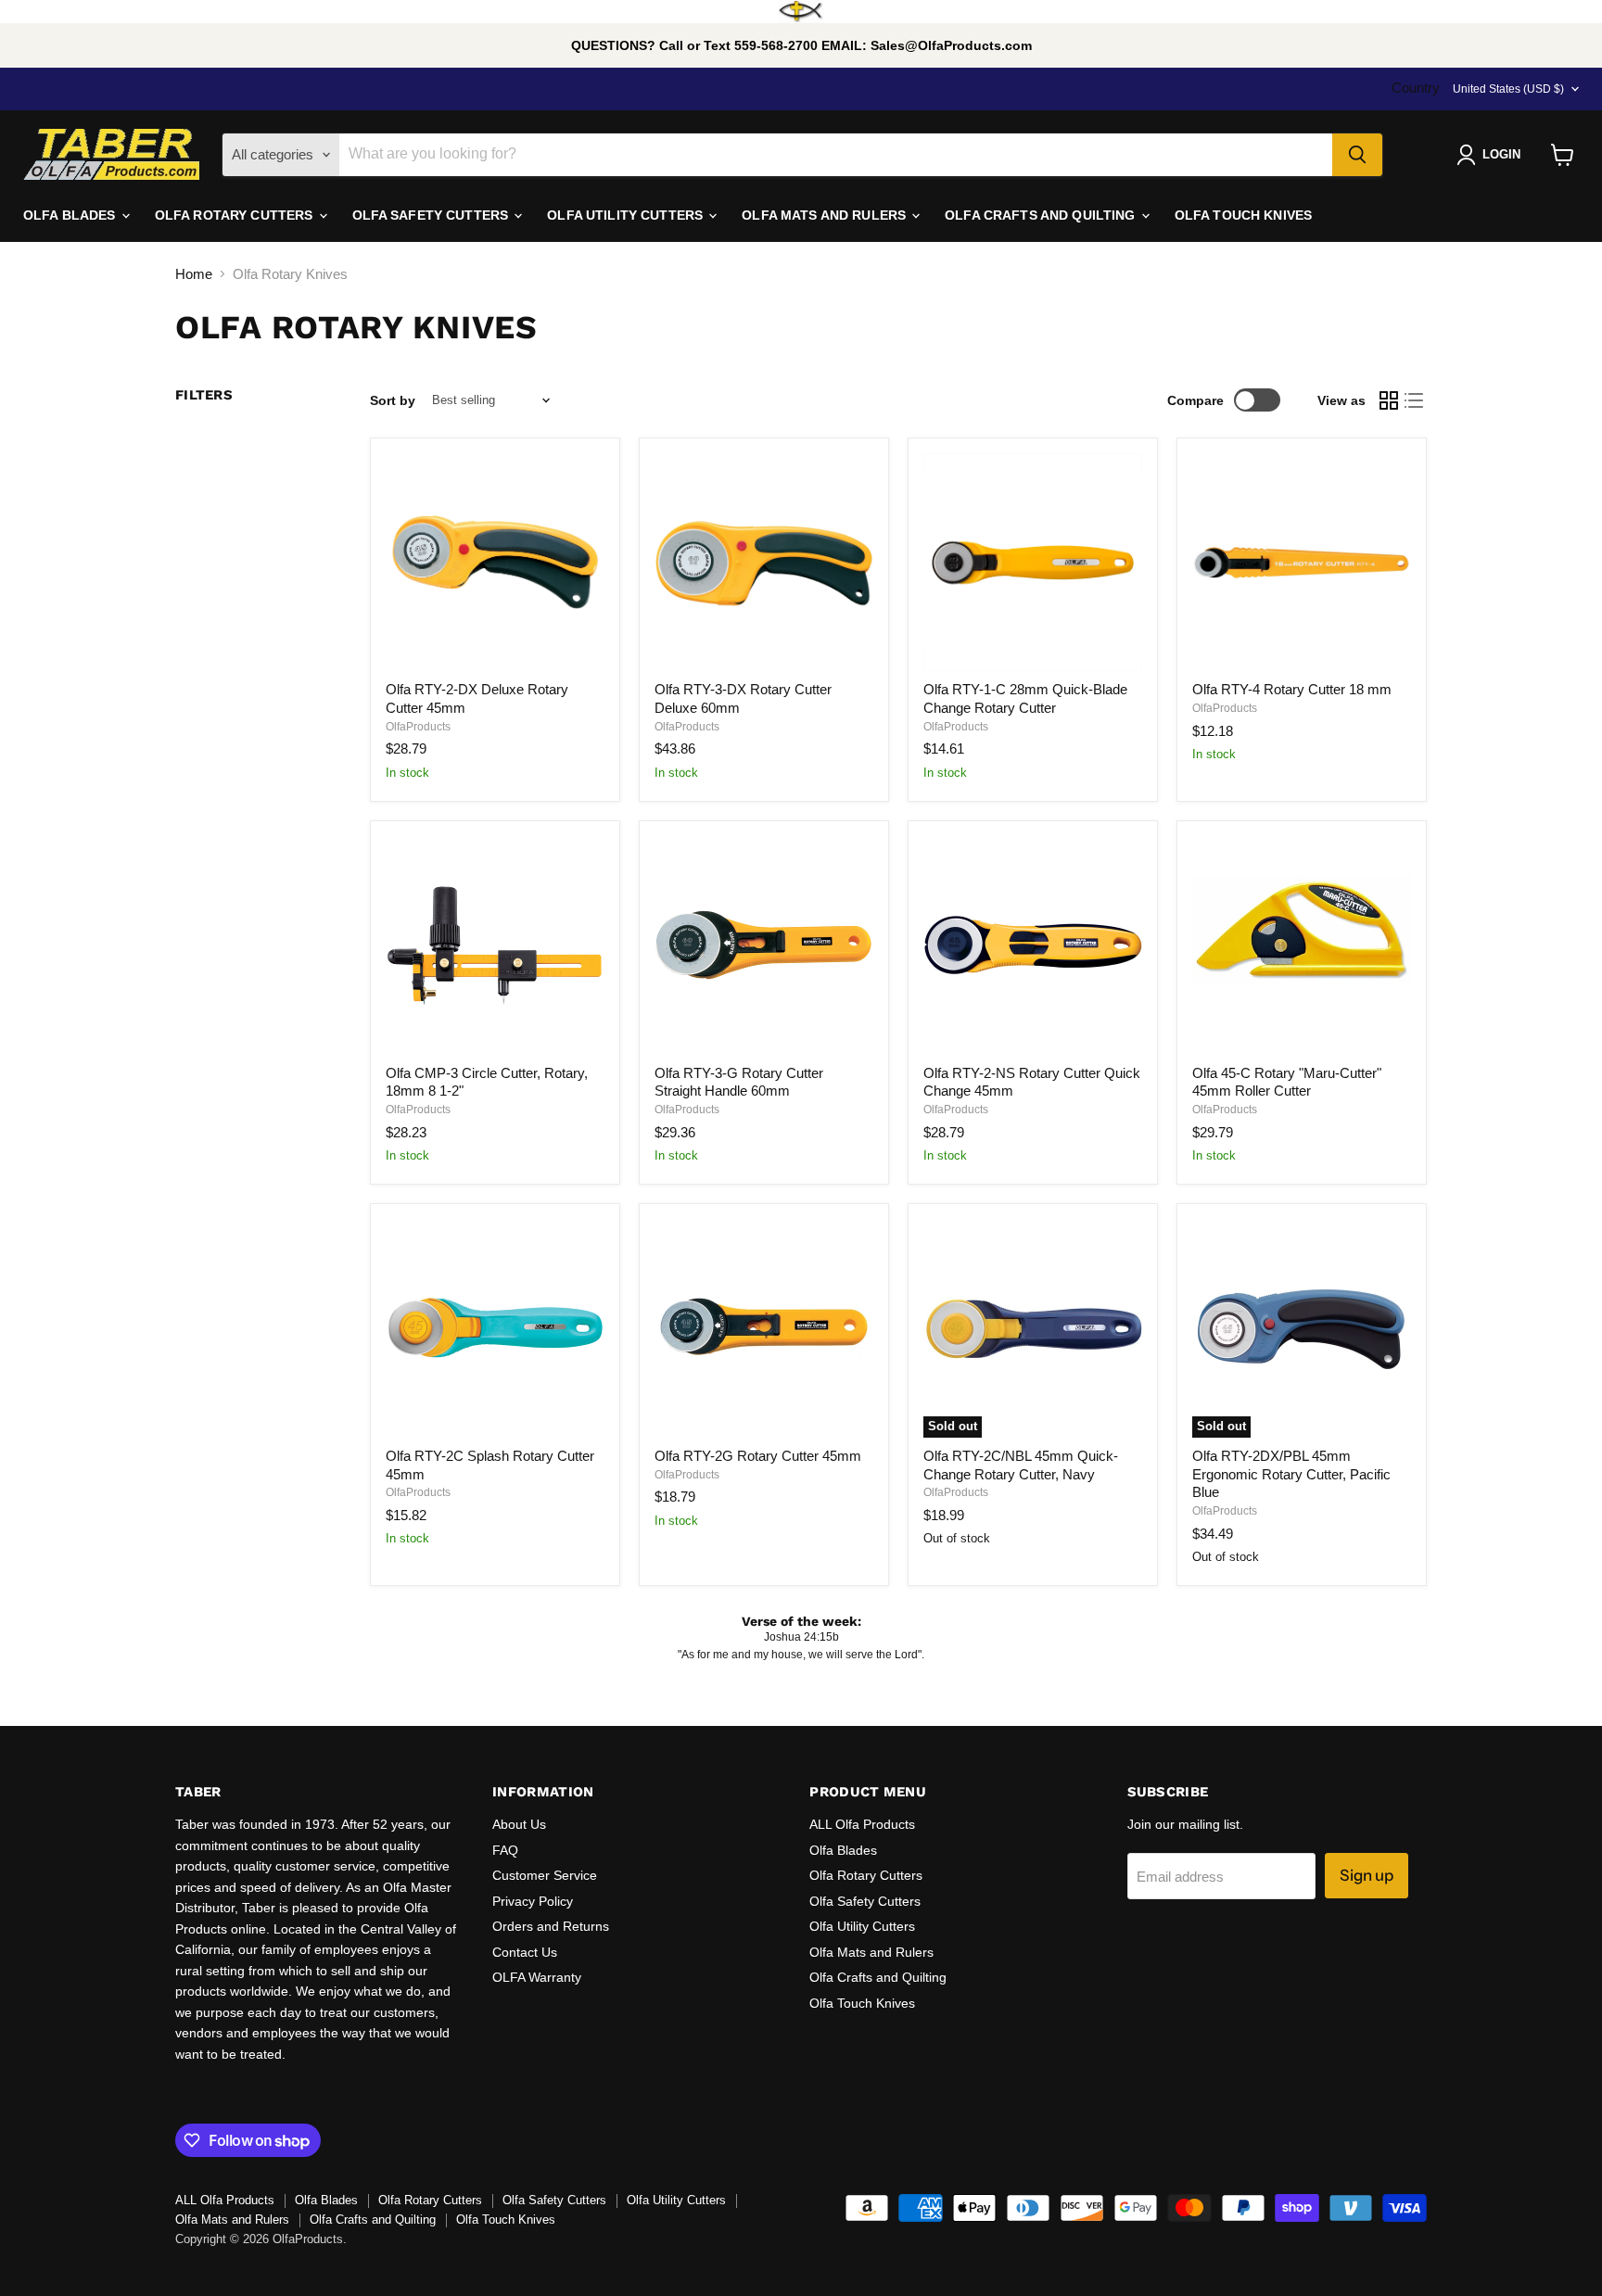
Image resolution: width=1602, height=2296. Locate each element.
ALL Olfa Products (862, 1824)
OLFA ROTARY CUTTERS (236, 215)
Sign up (1367, 1875)
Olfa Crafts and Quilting (878, 1977)
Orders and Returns (551, 1926)
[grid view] (1389, 400)
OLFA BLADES (71, 215)
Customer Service (545, 1875)
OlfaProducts (418, 727)
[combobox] (836, 155)
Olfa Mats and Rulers (871, 1952)
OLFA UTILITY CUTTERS (627, 215)
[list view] (1415, 400)
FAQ (505, 1850)
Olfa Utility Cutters (862, 1926)
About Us (519, 1824)
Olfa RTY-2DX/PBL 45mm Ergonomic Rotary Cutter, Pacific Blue (1291, 1474)
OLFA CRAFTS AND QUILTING (1042, 215)
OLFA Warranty (537, 1977)
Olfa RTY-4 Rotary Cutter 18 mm (1292, 689)
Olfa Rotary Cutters (866, 1875)
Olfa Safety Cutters (865, 1901)
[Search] (1357, 155)
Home (194, 274)
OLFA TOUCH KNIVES (1243, 215)
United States (1508, 89)
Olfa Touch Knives (862, 2003)
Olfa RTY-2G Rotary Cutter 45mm (758, 1456)
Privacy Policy (533, 1901)
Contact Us (525, 1952)
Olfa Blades (843, 1850)
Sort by (393, 400)
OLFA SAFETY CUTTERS (432, 215)
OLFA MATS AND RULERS (826, 215)
